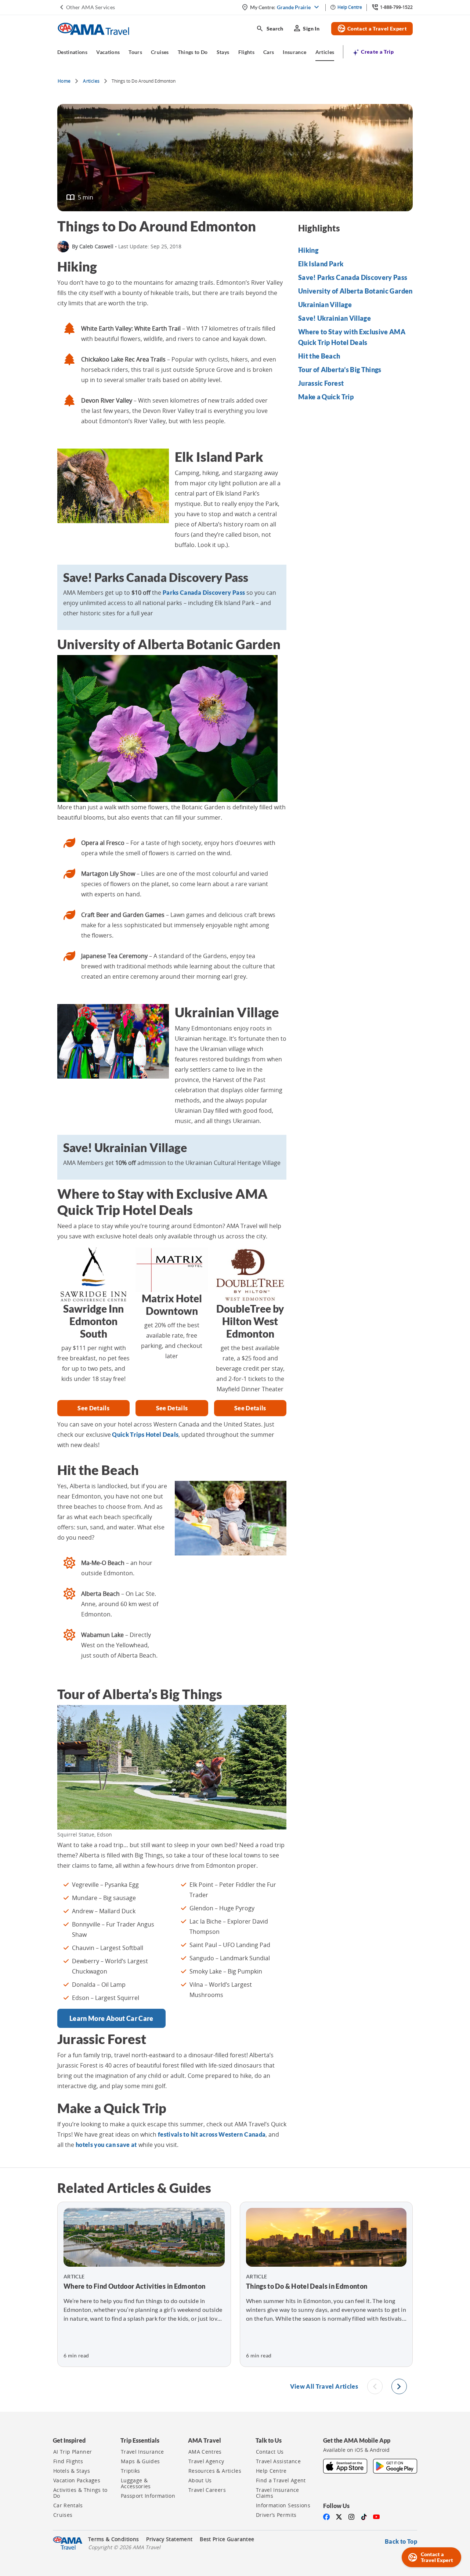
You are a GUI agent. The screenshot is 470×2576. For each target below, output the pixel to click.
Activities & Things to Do (80, 2493)
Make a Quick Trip (326, 397)
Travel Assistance (278, 2461)
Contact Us (270, 2452)
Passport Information (148, 2496)
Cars (269, 52)
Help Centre (271, 2471)
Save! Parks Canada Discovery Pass (353, 277)
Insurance (294, 52)
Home (64, 81)
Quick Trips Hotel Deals (145, 1434)
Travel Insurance (142, 2452)
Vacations (108, 52)
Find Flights (68, 2461)
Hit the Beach (319, 356)
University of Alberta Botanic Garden (355, 291)
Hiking (308, 250)
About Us (200, 2480)
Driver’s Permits (276, 2515)
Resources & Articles (215, 2471)
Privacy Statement (169, 2539)
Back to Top (401, 2541)
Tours (135, 52)
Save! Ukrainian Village (335, 318)
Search (270, 29)
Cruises (160, 52)
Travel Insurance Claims (278, 2493)
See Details (93, 1408)
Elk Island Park (321, 264)
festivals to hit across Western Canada (212, 2134)
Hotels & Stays (72, 2471)
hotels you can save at (106, 2145)
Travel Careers (207, 2490)
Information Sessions (283, 2505)
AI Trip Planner (73, 2452)
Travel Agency (206, 2461)
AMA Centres (205, 2452)
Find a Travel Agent (281, 2480)
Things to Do (193, 52)
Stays (223, 52)
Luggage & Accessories (136, 2483)
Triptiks (131, 2471)
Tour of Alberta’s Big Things (340, 370)
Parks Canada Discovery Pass (204, 592)
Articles (325, 52)
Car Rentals (68, 2505)
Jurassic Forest (321, 383)
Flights (246, 52)
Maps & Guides (140, 2461)
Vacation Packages (77, 2480)
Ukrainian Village (325, 305)
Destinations (72, 52)
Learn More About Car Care (111, 2018)
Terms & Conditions (113, 2539)
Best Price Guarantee (227, 2539)
